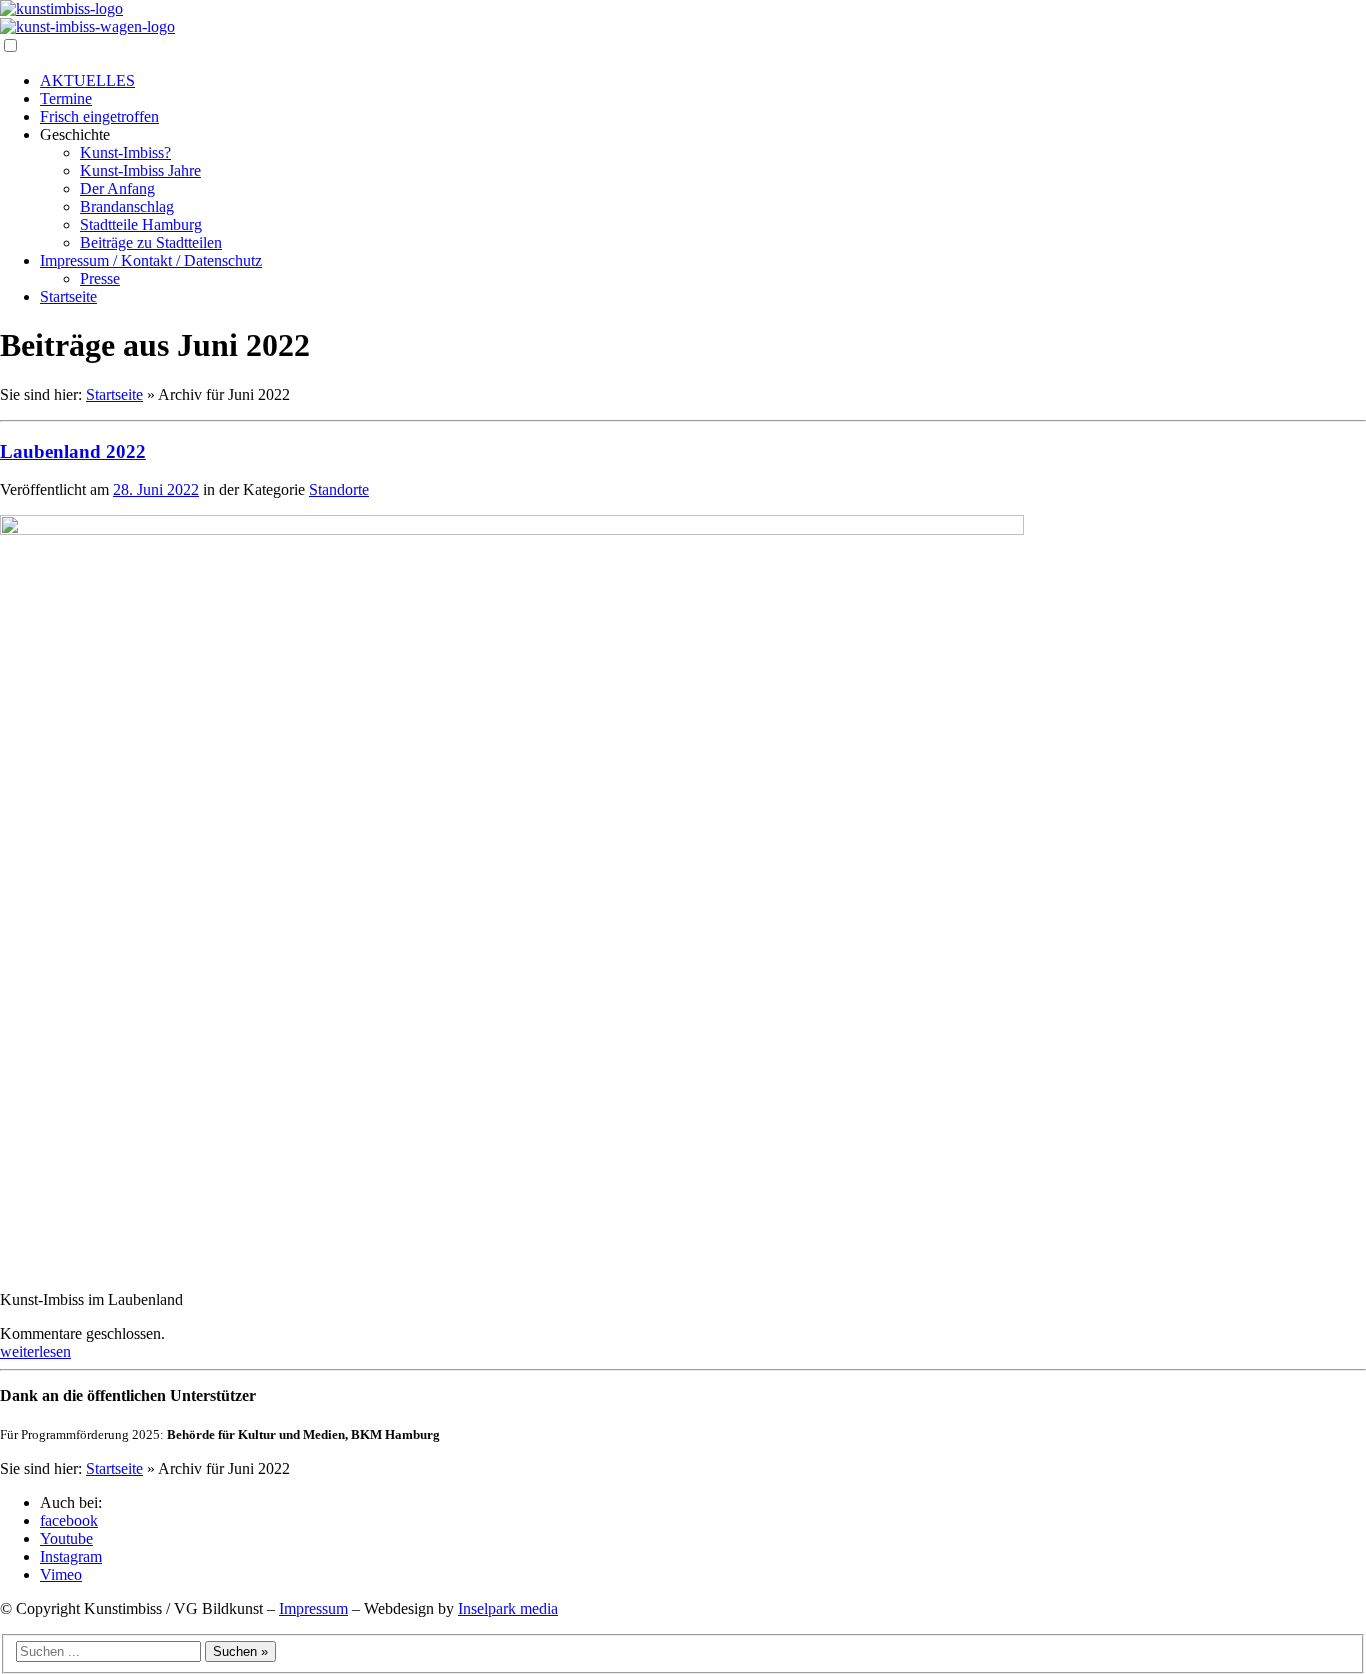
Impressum (313, 1608)
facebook (69, 1520)
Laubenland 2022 (73, 451)
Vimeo (61, 1574)
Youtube (66, 1538)
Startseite (114, 394)
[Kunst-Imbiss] (61, 8)
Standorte (339, 489)
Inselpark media (508, 1608)
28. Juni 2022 (156, 489)
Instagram (71, 1556)
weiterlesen (35, 1351)
